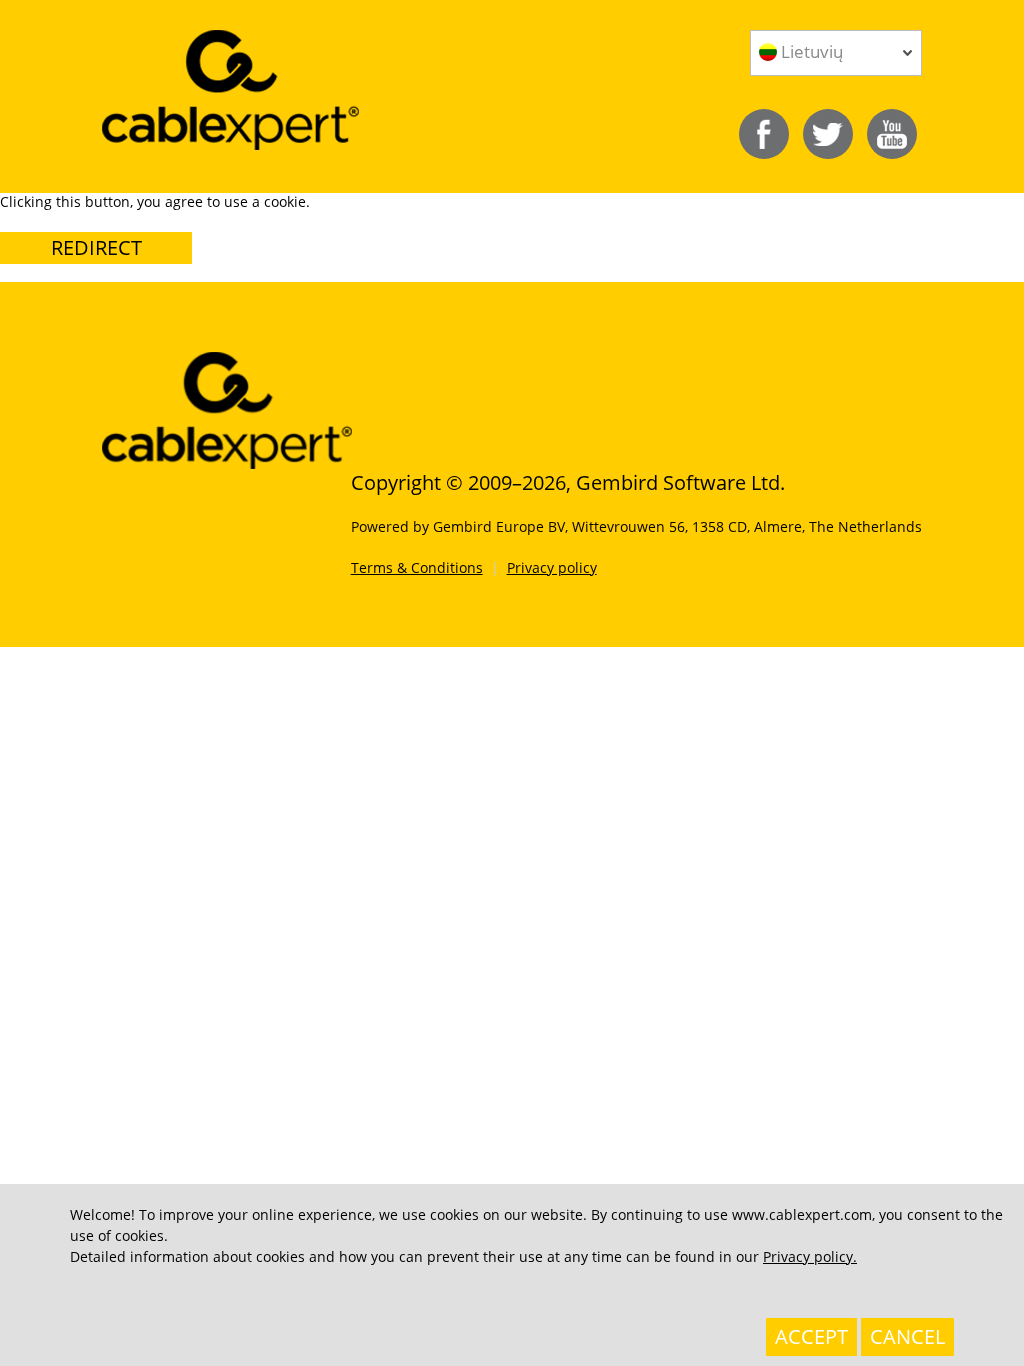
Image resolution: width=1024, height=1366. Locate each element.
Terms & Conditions (417, 567)
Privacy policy (552, 567)
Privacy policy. (810, 1256)
